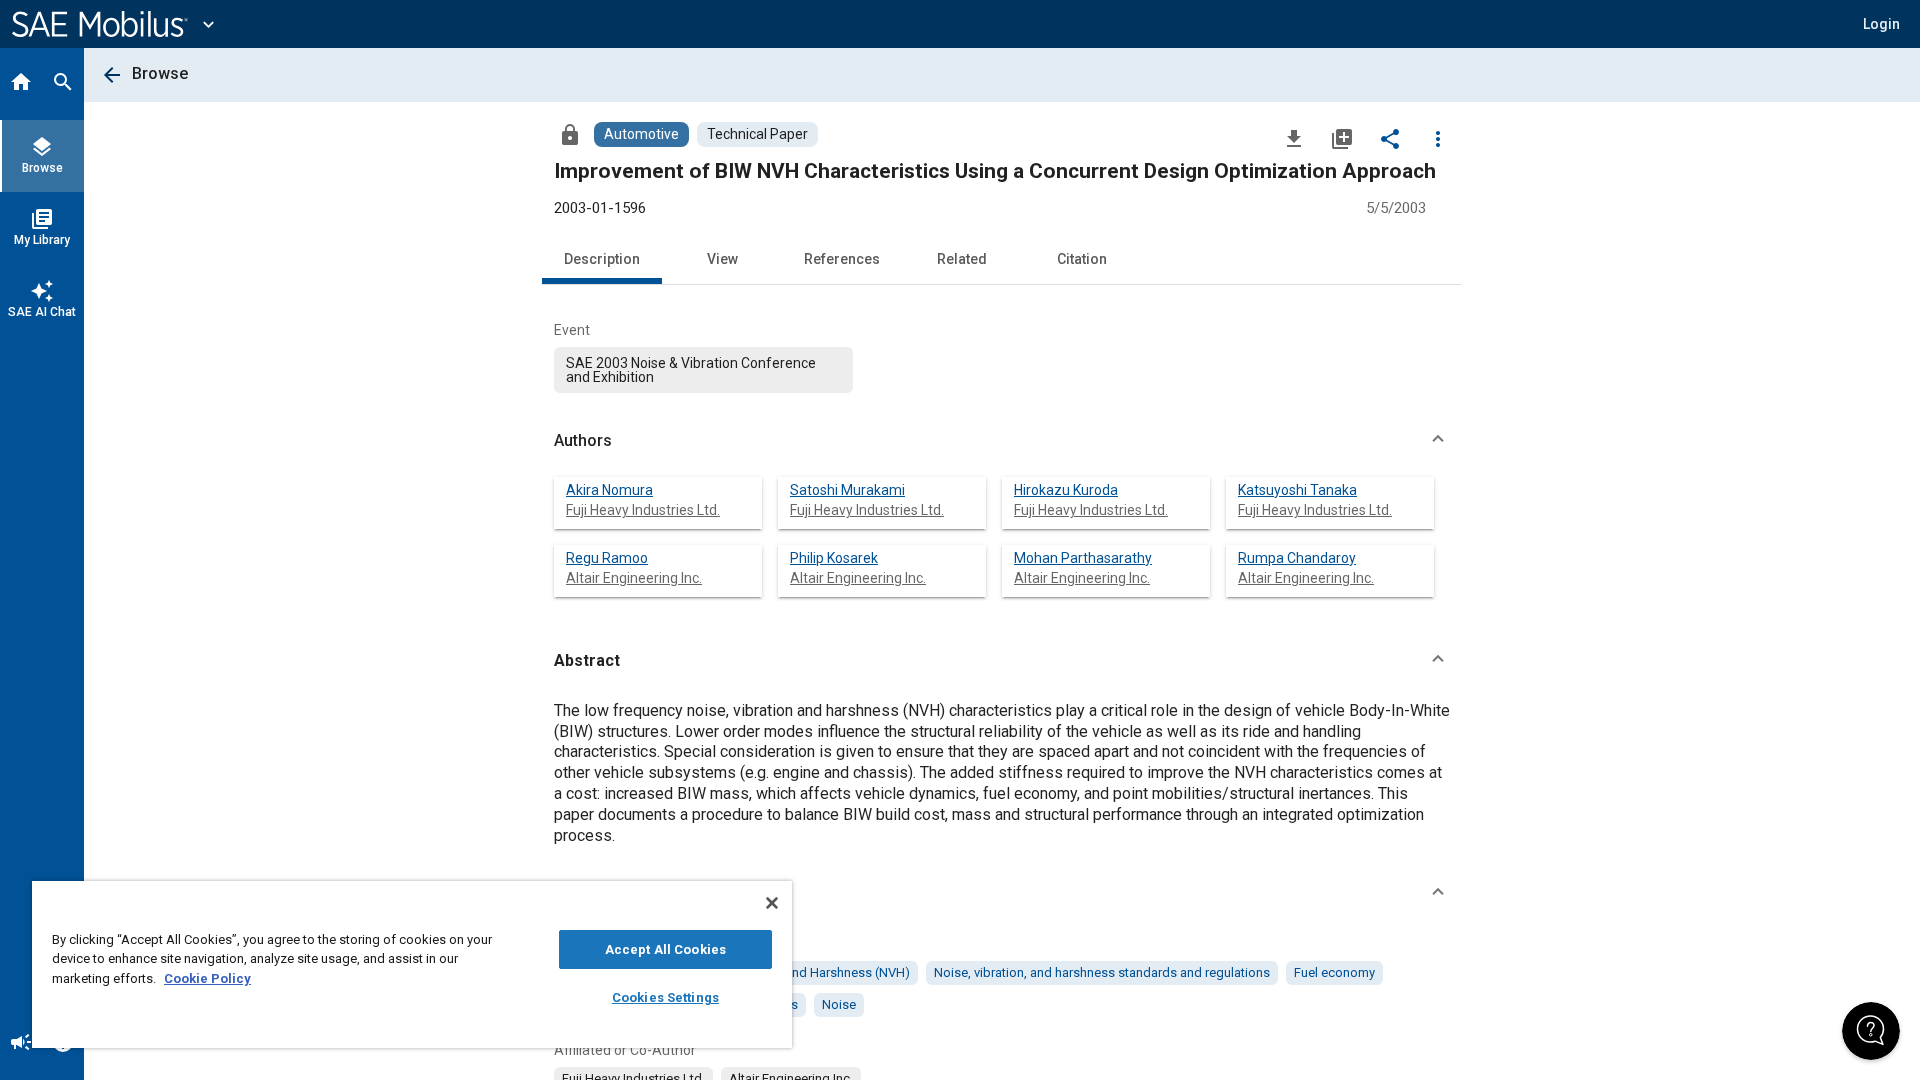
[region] (412, 964)
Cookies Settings (665, 997)
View (722, 259)
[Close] (772, 903)
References (842, 259)
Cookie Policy (207, 978)
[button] (1002, 441)
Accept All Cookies (665, 949)
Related (962, 259)
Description (602, 259)
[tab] (21, 84)
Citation (1082, 259)
